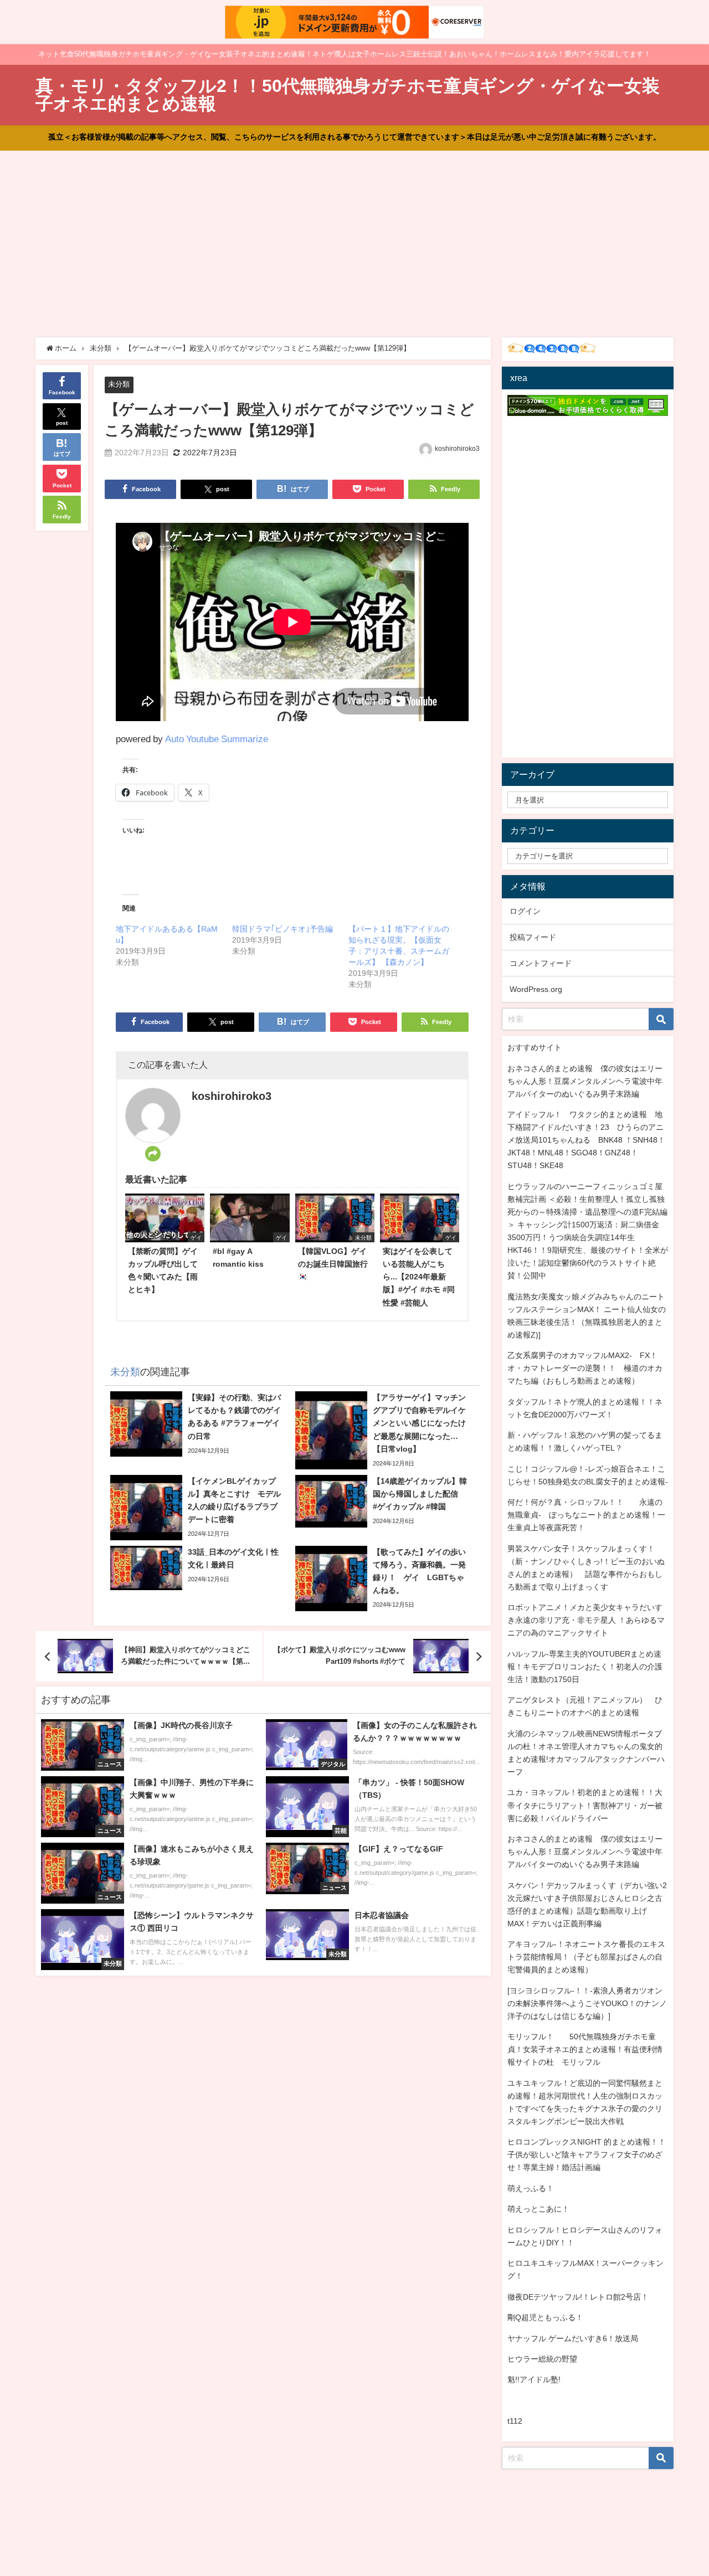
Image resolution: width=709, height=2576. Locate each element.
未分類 (119, 384)
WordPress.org (536, 989)
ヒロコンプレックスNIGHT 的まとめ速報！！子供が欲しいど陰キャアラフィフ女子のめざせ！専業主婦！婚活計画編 (587, 2155)
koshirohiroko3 (457, 449)
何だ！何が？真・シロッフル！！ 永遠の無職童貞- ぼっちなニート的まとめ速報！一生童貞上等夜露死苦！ (586, 1515)
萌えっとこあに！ (538, 2209)
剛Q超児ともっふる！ (545, 2317)
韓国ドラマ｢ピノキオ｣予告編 (282, 929)
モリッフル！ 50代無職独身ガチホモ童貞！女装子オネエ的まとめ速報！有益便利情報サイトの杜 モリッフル (585, 2049)
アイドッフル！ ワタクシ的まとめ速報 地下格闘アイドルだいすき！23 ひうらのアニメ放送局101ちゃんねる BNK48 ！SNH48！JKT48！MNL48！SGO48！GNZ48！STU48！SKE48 (586, 1140)
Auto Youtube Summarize (217, 739)
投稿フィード (533, 937)
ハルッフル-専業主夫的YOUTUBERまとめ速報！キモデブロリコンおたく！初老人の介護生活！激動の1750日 (585, 1667)
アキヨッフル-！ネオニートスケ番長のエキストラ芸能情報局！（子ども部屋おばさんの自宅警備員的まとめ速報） (586, 1957)
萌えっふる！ (531, 2188)
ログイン (525, 911)
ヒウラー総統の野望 (542, 2359)
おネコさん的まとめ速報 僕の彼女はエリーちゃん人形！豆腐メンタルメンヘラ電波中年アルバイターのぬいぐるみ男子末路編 (585, 1081)
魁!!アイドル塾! (534, 2379)
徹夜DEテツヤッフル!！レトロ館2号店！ (578, 2297)
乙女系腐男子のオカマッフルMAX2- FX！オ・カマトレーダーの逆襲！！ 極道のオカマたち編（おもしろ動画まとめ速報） (585, 1368)
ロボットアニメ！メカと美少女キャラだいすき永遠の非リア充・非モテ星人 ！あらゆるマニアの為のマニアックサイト (586, 1620)
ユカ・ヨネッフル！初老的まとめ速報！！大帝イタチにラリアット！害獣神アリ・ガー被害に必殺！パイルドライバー (585, 1805)
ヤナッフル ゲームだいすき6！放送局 (573, 2338)
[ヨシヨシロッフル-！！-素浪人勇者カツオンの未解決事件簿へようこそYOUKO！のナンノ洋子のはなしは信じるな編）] (587, 2003)
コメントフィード (541, 963)
